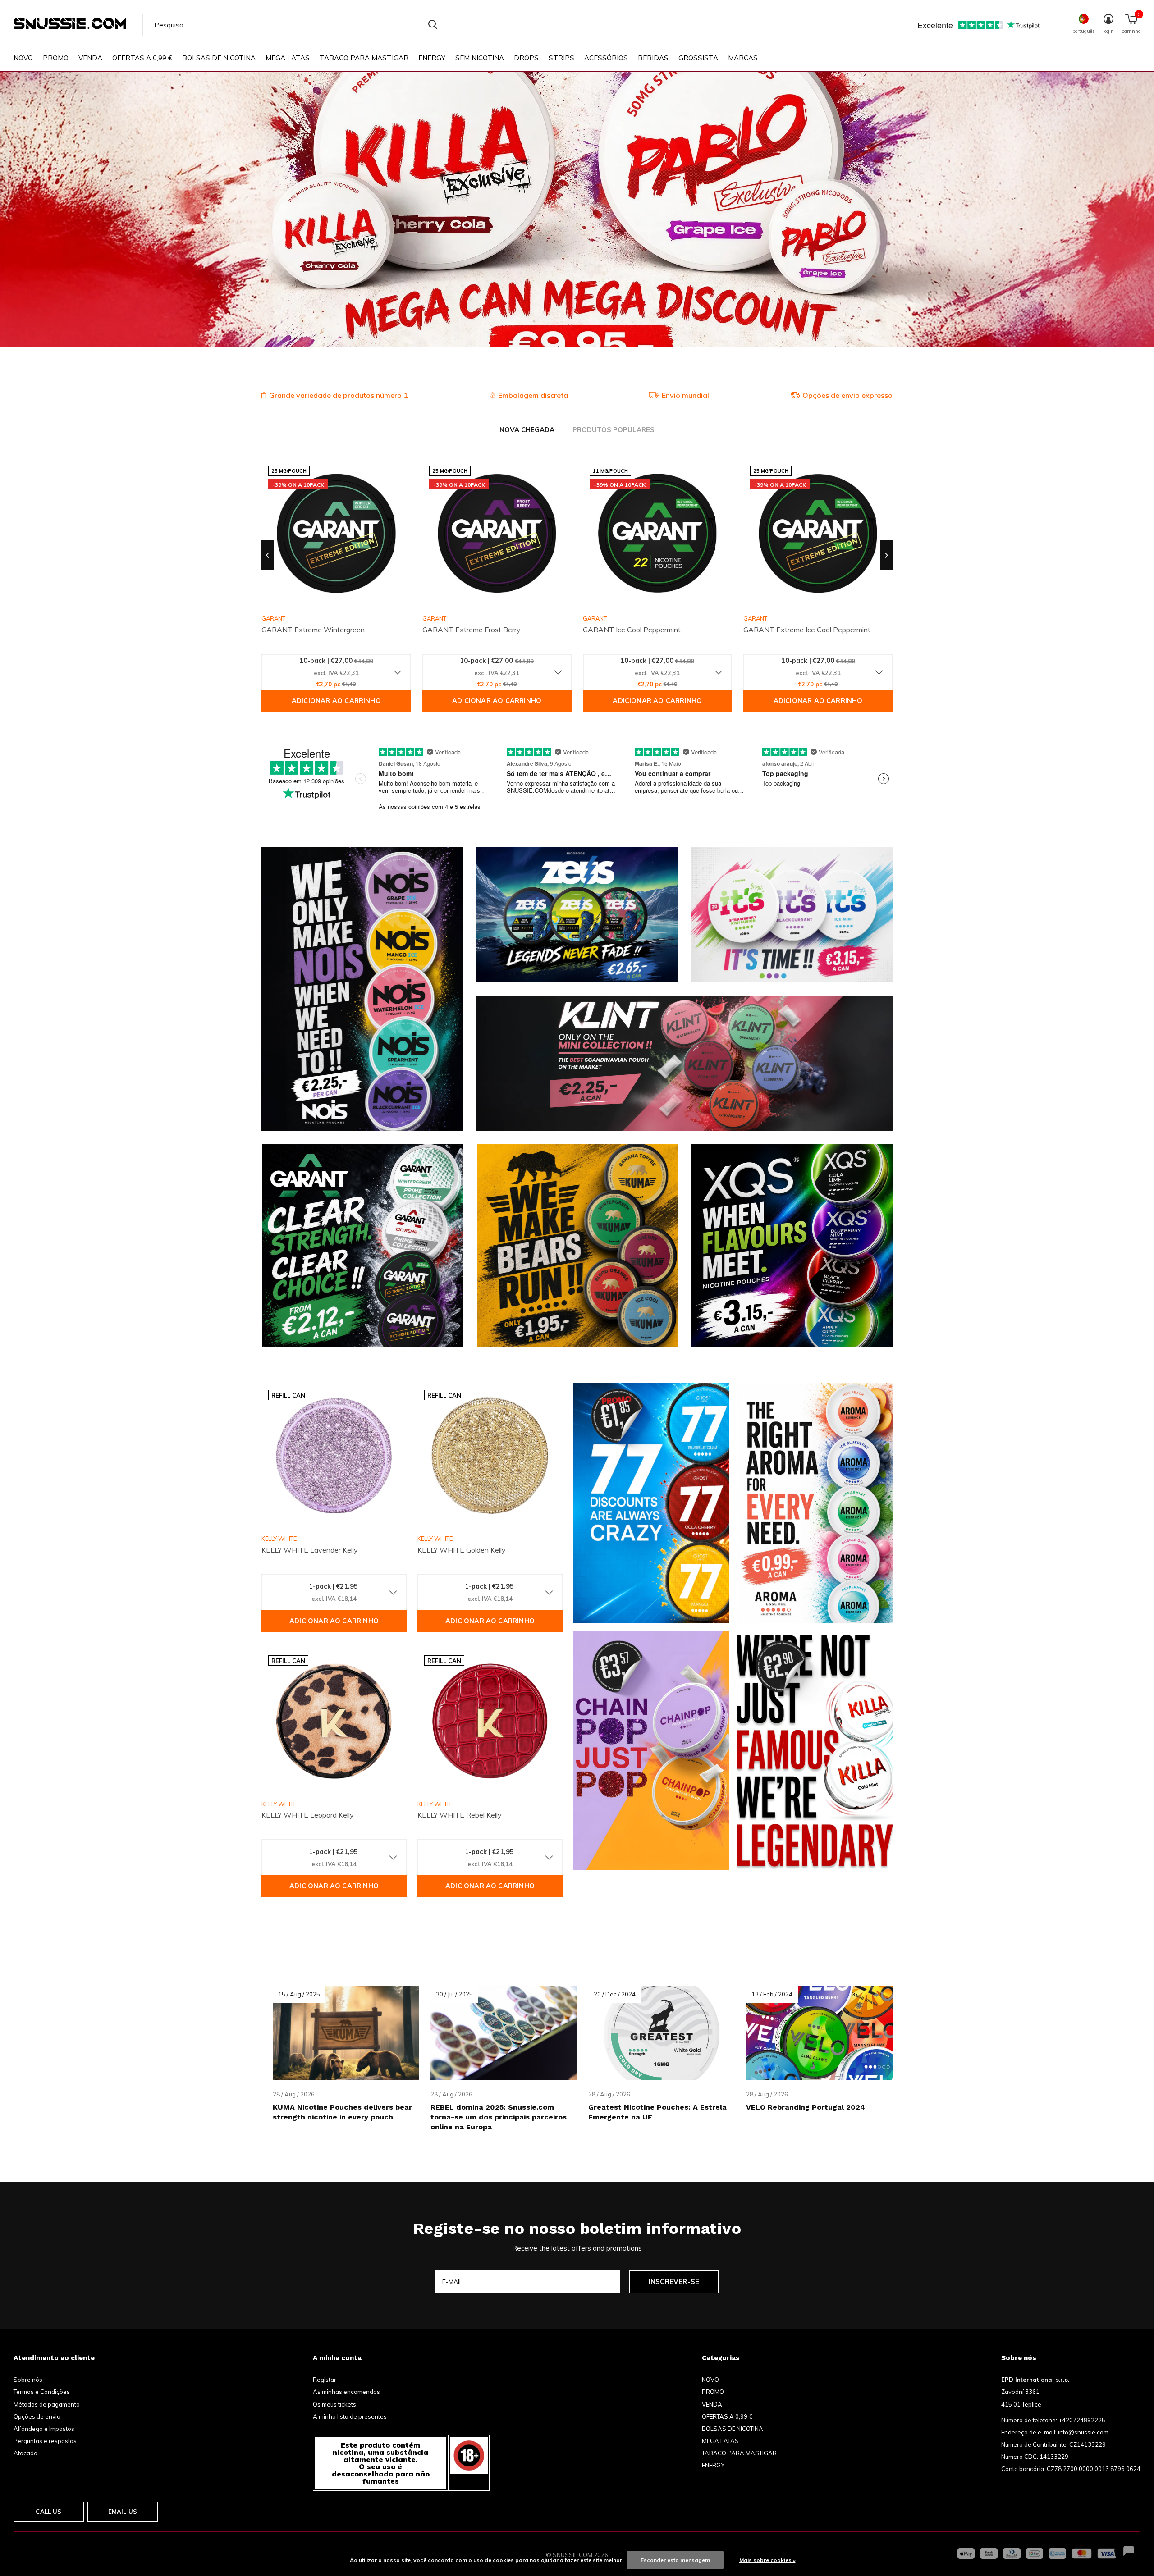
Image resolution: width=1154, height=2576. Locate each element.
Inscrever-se (674, 2281)
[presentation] (268, 555)
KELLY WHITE (279, 1539)
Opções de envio (37, 2416)
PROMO (56, 58)
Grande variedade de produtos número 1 (339, 395)
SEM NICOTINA (480, 58)
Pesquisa (433, 25)
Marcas (743, 58)
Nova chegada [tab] (527, 430)
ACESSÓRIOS (606, 58)
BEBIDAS (653, 58)
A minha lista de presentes (350, 2416)
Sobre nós (28, 2380)
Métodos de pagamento (47, 2404)
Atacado (25, 2453)
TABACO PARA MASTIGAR (364, 58)
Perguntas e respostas (45, 2441)
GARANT (434, 618)
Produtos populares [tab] (614, 430)
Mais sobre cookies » (767, 2560)
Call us (48, 2512)
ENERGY (432, 58)
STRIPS (561, 58)
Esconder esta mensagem (675, 2560)
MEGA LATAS (288, 58)
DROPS (526, 58)
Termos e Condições (42, 2392)
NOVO (23, 58)
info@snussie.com (1083, 2432)
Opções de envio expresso (847, 395)
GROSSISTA (698, 58)
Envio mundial (685, 395)
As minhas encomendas (346, 2392)
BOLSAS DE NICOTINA (219, 58)
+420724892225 (1082, 2420)
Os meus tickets (334, 2404)
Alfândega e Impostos (44, 2429)
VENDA (90, 58)
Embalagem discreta (533, 395)
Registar (325, 2380)
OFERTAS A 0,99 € (142, 58)
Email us (123, 2512)
